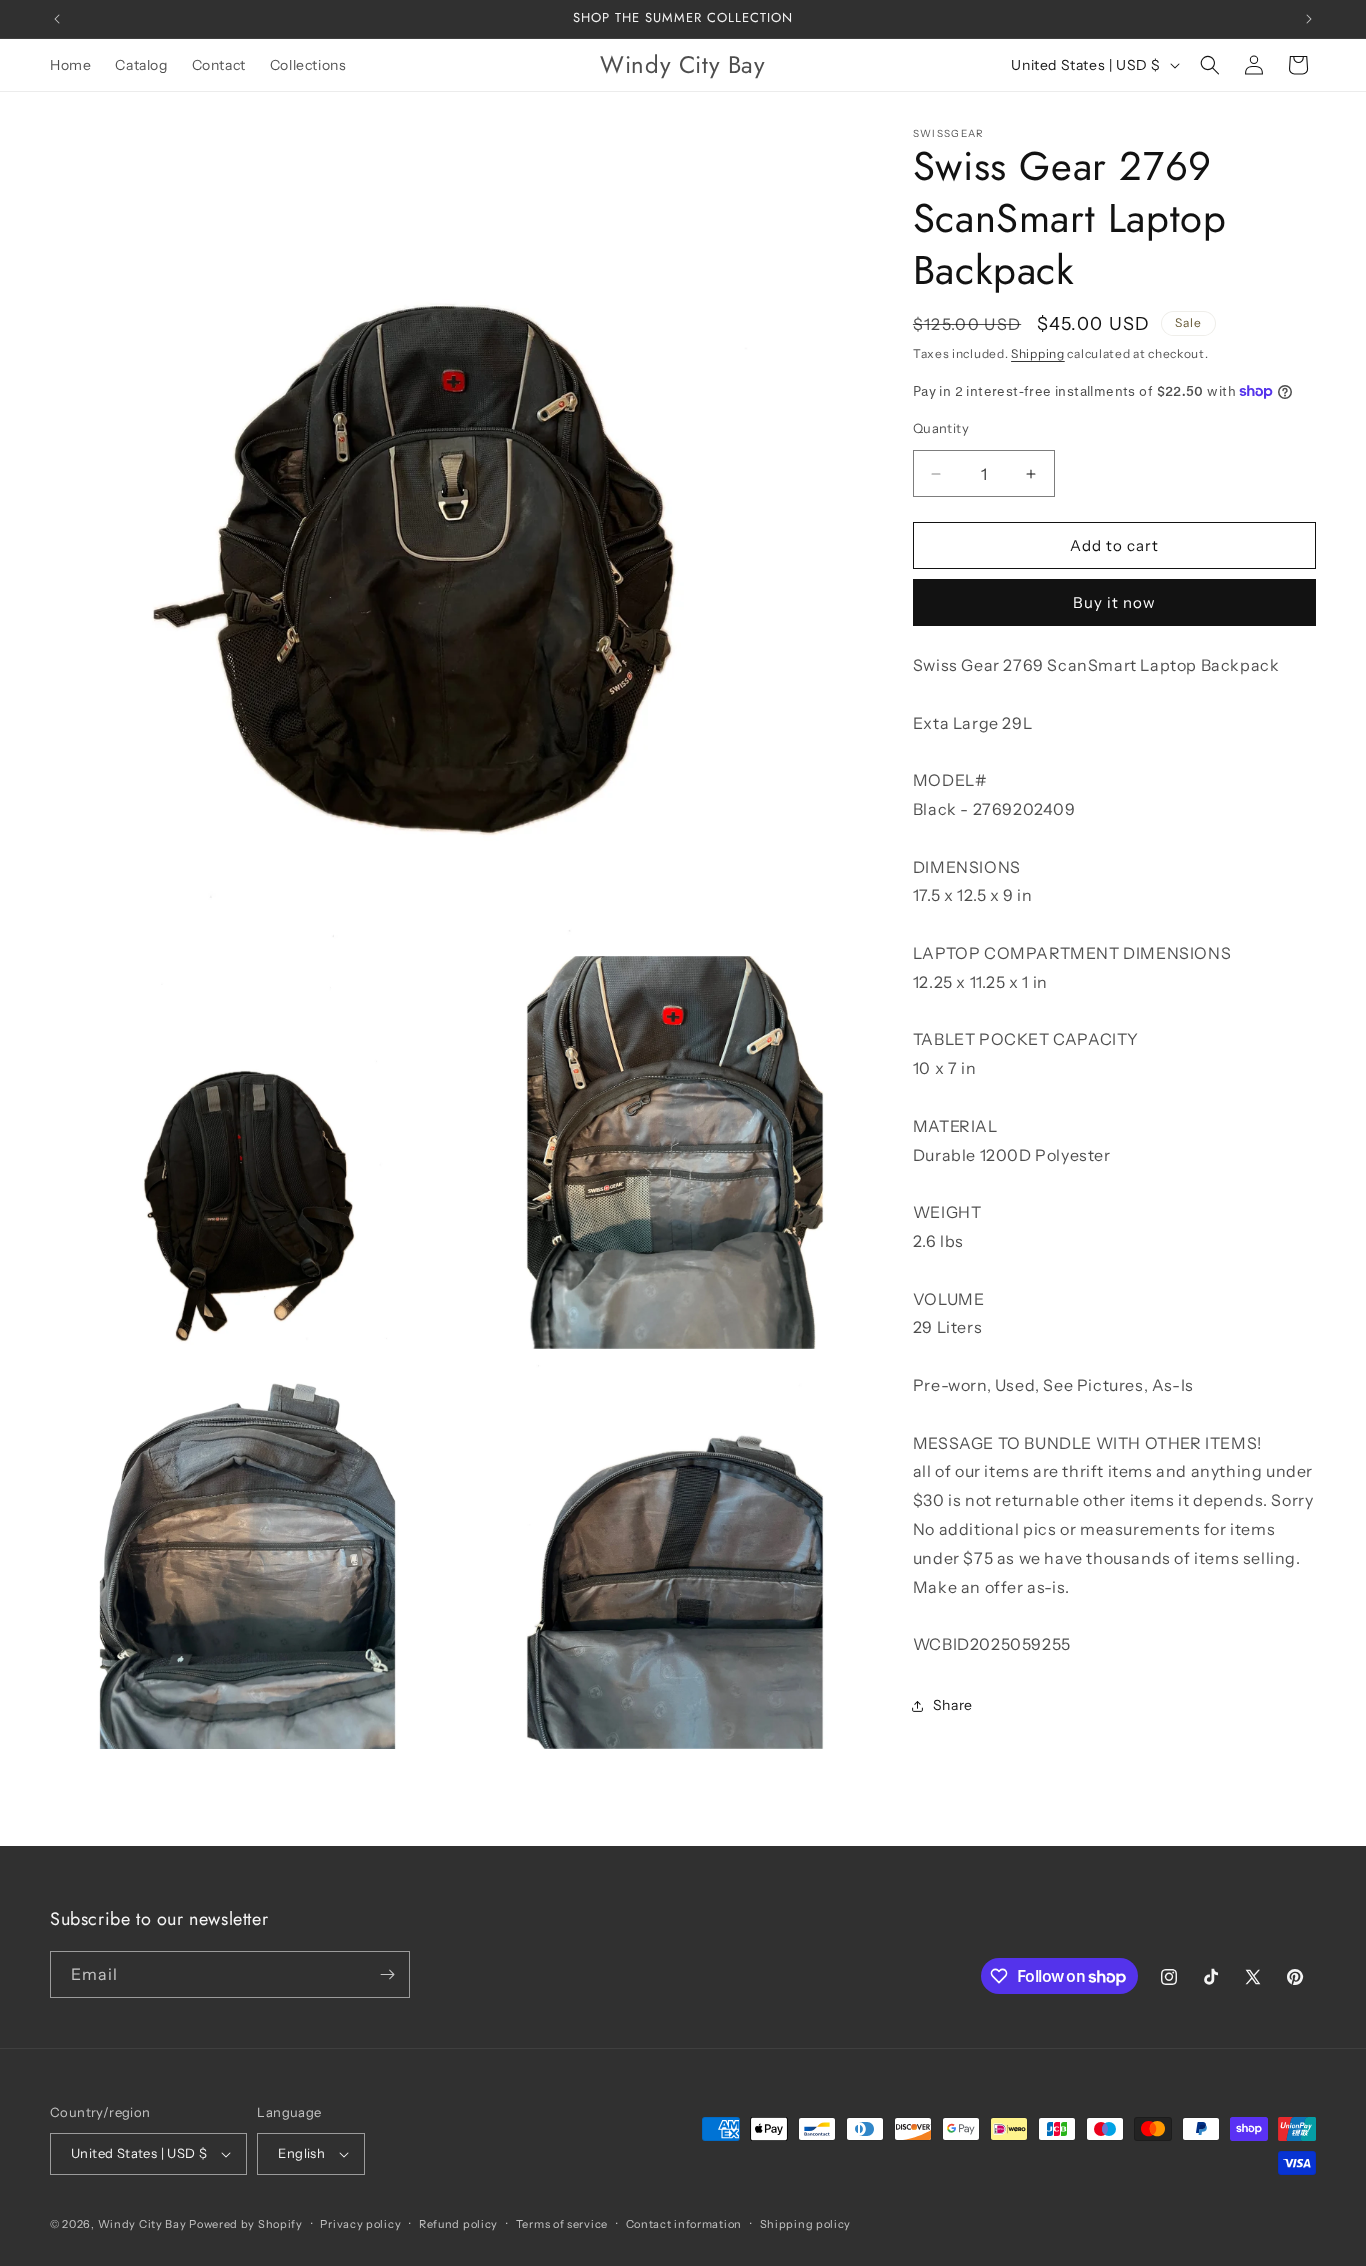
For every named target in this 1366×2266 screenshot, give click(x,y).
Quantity (941, 428)
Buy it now (1114, 602)
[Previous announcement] (57, 19)
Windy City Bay (142, 2224)
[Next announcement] (1309, 19)
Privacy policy (360, 2224)
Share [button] (953, 1705)
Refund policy (458, 2224)
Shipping (1038, 353)
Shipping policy (806, 2224)
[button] (1210, 65)
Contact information (684, 2224)
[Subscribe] (387, 1974)
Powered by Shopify (246, 2224)
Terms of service (562, 2224)
